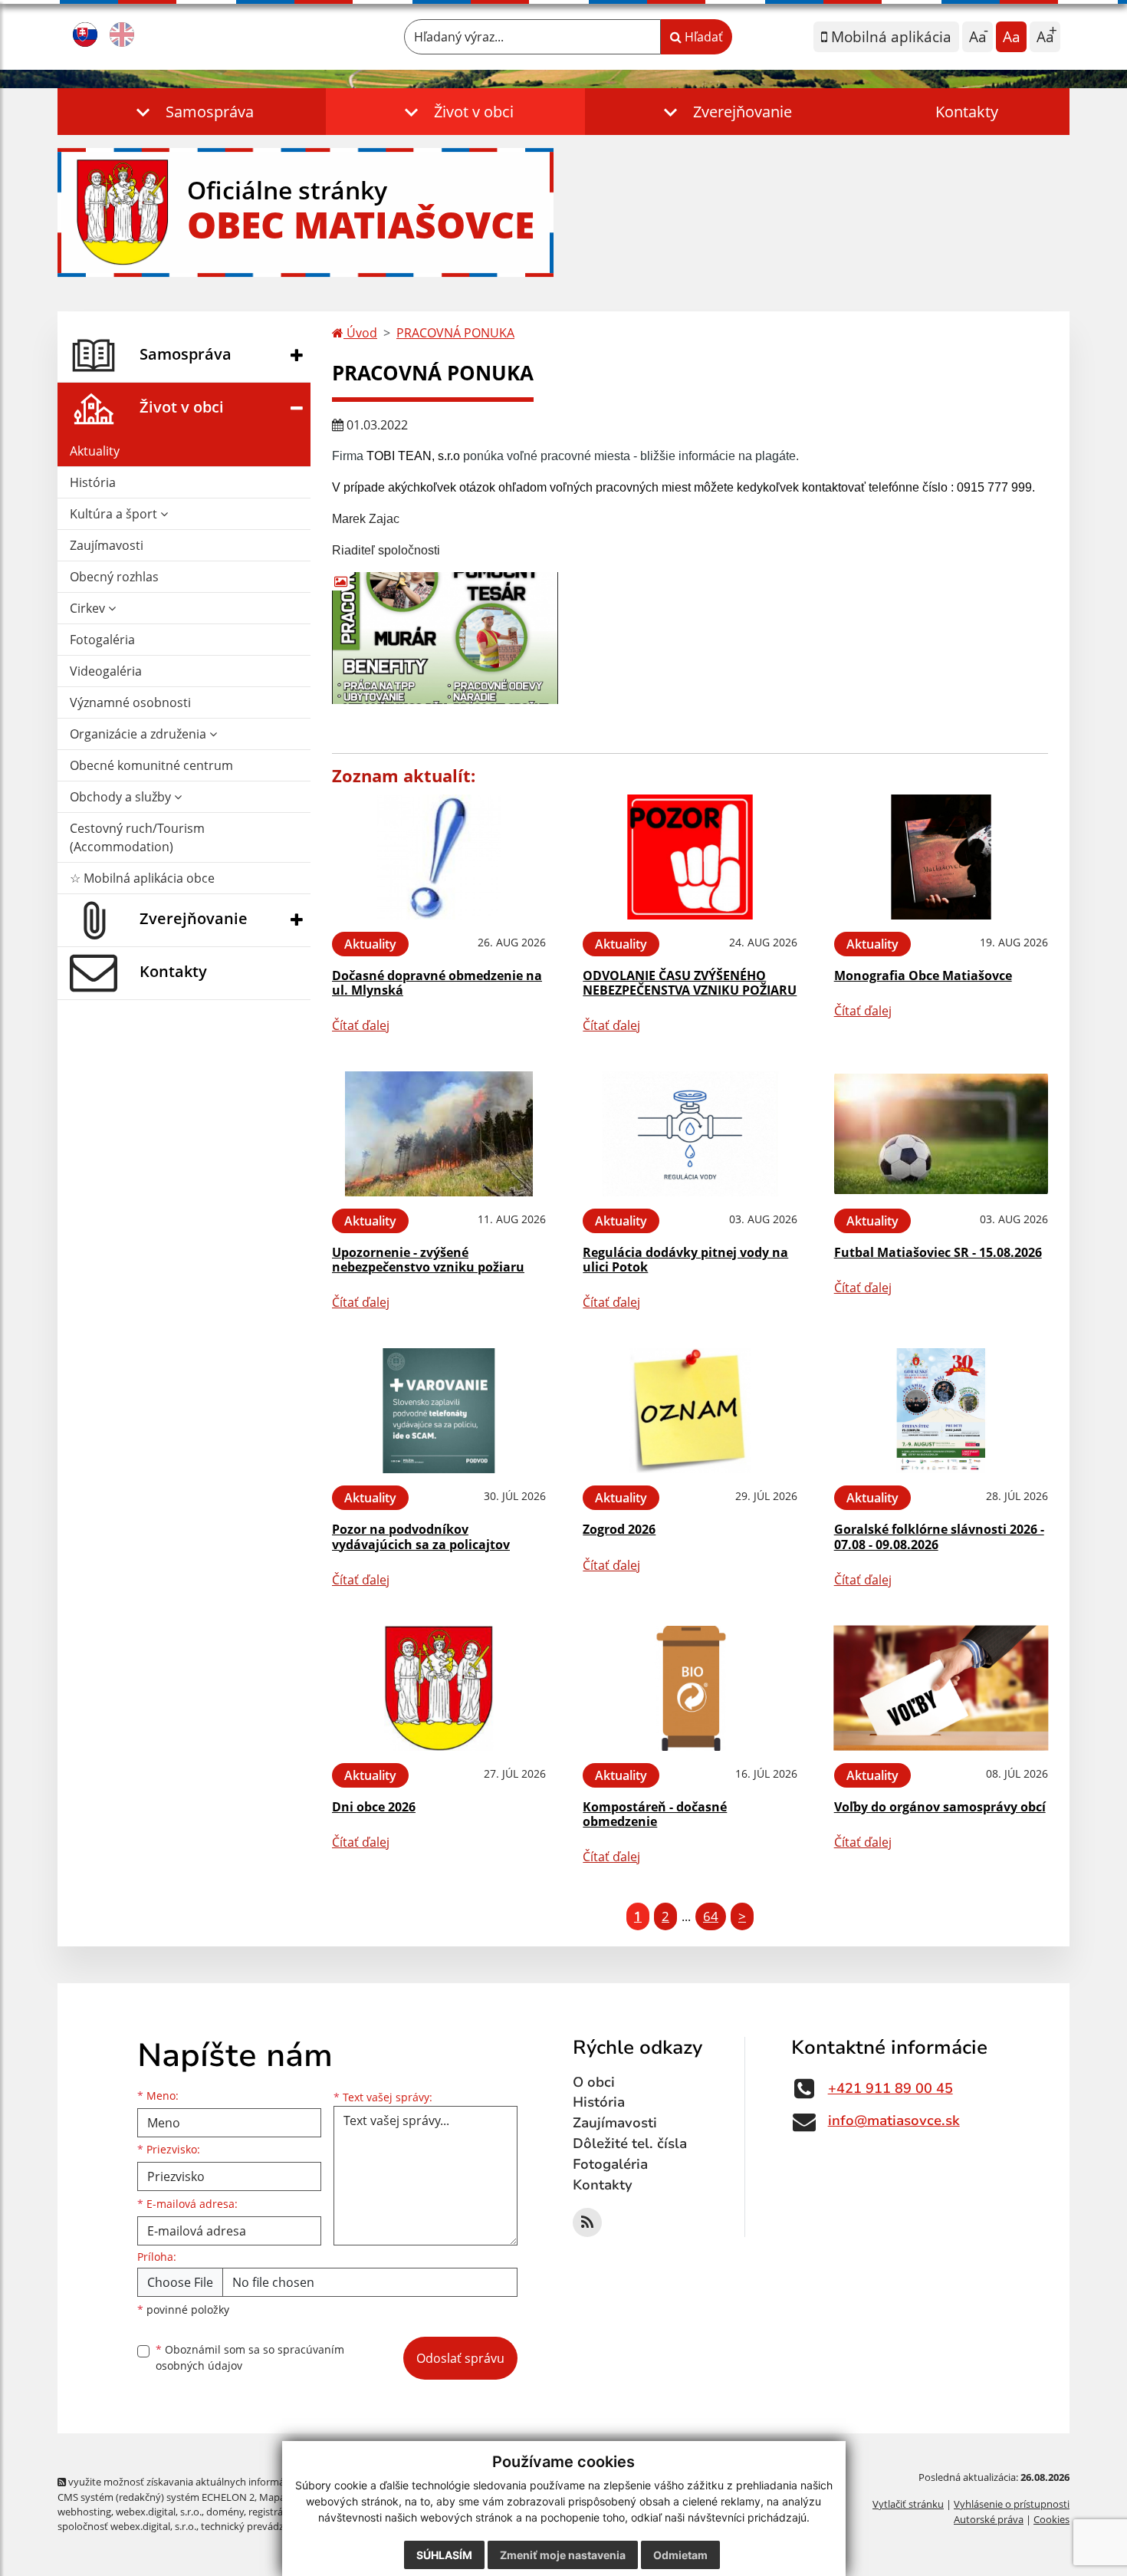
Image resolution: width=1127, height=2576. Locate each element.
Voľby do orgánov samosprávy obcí (940, 1807)
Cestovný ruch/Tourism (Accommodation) (137, 837)
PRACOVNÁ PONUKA (455, 333)
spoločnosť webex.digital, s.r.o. (127, 2526)
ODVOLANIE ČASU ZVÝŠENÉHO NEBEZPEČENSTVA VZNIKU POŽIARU (690, 983)
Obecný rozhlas (114, 577)
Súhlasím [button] (444, 2555)
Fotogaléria (102, 640)
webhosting (84, 2512)
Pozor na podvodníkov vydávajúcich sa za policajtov (421, 1536)
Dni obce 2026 (374, 1807)
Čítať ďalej (361, 1025)
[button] (192, 112)
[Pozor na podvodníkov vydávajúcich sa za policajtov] (439, 1411)
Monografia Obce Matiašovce (923, 975)
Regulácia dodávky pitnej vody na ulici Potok (685, 1260)
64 (711, 1916)
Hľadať (702, 37)
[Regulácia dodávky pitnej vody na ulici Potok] (690, 1134)
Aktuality (95, 451)
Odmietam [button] (680, 2555)
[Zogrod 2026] (690, 1411)
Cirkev (89, 608)
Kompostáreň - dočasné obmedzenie (655, 1814)
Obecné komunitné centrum (151, 765)
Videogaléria (106, 671)
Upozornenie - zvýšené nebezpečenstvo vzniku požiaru (428, 1260)
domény (225, 2512)
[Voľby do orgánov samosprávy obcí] (941, 1688)
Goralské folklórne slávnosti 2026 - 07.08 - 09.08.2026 (939, 1536)
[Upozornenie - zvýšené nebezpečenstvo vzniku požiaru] (439, 1134)
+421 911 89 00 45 (890, 2088)
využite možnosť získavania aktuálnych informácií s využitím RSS (214, 2482)
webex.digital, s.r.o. (159, 2512)
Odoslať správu (460, 2358)
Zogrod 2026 (619, 1529)
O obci (594, 2082)
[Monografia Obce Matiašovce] (941, 857)
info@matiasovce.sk (894, 2120)
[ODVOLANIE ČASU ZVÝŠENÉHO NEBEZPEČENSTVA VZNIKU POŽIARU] (690, 857)
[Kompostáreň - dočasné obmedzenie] (690, 1688)
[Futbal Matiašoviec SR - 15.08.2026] (941, 1134)
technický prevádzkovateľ (259, 2526)
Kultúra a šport (115, 514)
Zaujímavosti (107, 545)
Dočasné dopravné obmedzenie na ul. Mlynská (437, 983)
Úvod (360, 333)
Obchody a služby (122, 797)
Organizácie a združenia (140, 734)
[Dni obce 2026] (439, 1688)
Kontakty (967, 112)
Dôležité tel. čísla (630, 2143)
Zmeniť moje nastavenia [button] (563, 2555)
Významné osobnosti (130, 702)
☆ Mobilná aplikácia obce (142, 878)
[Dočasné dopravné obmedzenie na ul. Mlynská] (439, 857)
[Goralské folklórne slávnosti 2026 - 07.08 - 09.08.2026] (941, 1411)
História (93, 482)
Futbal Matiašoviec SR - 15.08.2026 (938, 1252)
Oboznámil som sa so (250, 2357)
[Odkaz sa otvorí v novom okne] (587, 2222)
